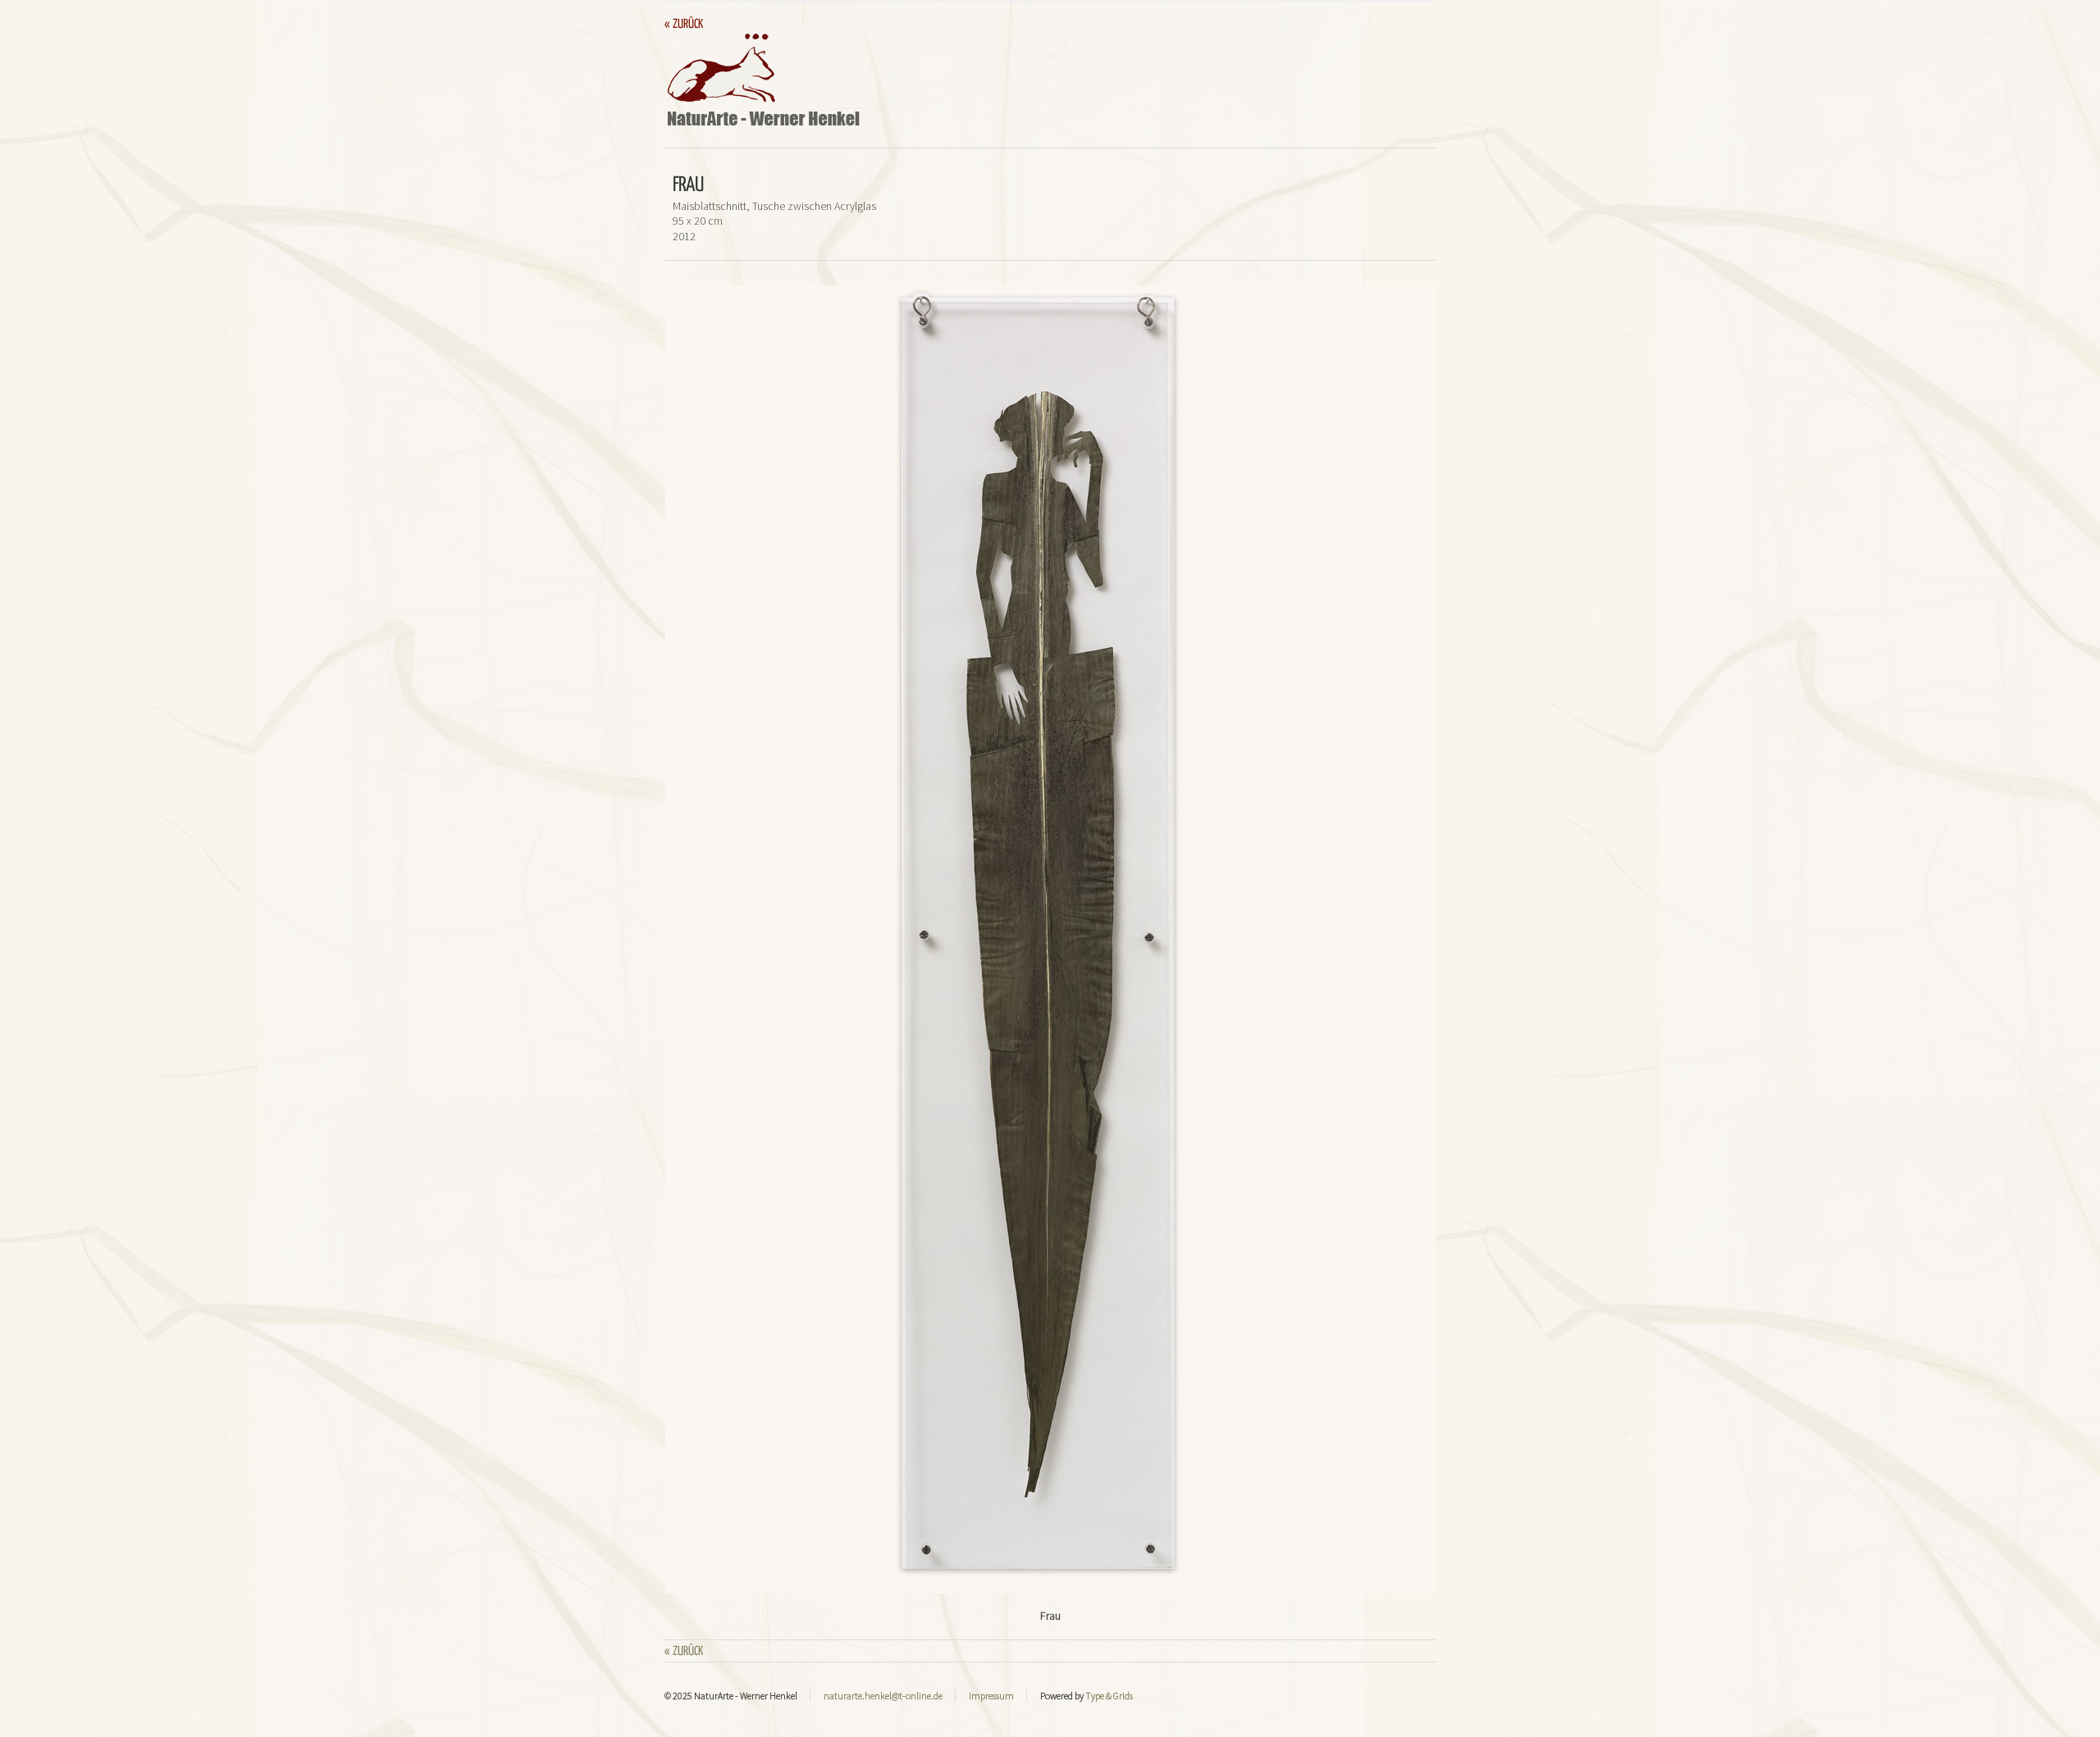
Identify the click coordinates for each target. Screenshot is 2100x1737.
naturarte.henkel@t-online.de (883, 1696)
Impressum (991, 1696)
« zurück (684, 24)
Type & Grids (1109, 1696)
